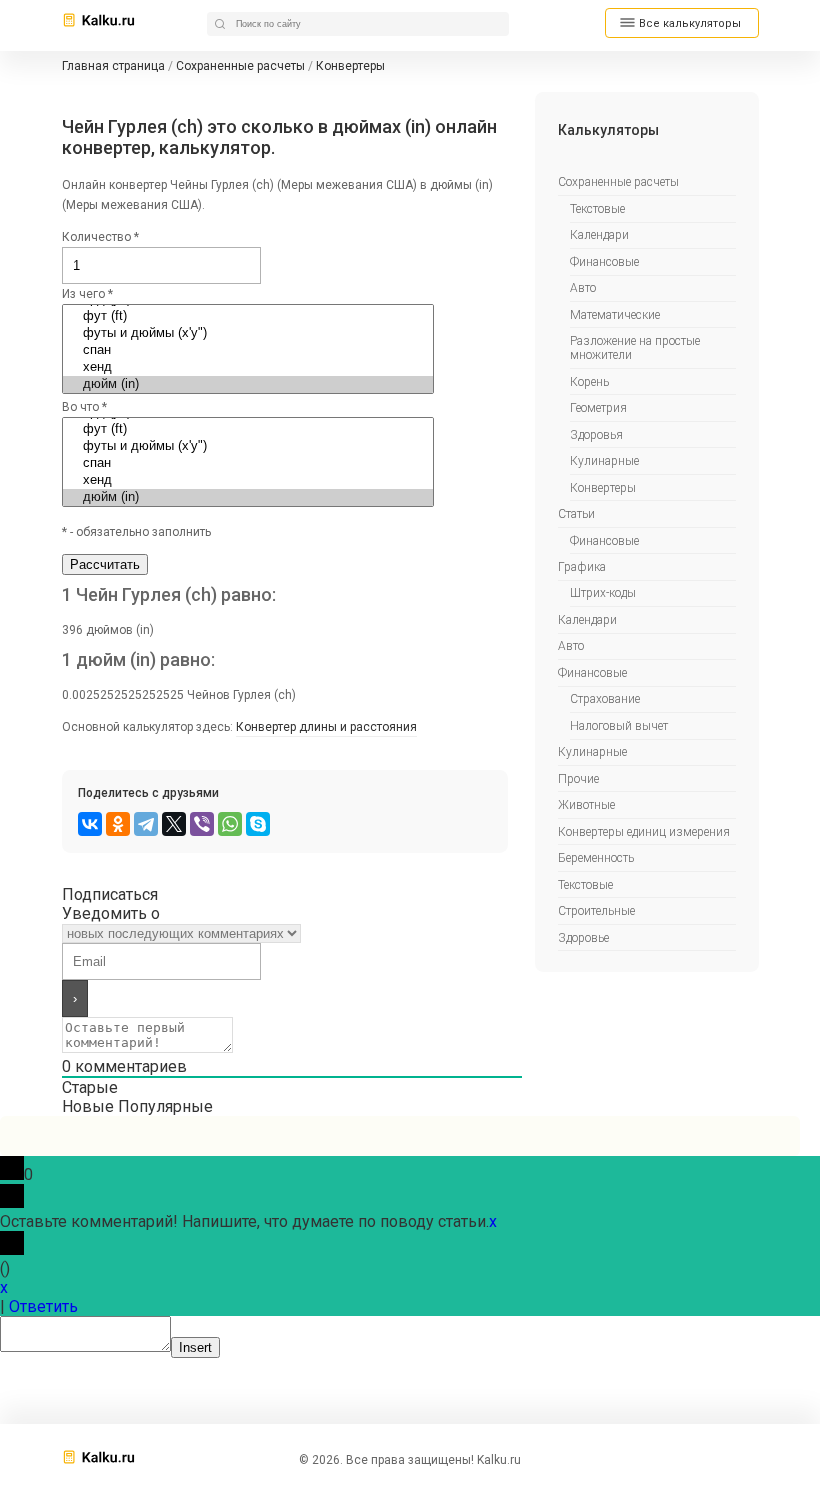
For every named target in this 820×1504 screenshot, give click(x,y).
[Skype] (258, 824)
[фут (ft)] (248, 316)
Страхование (605, 699)
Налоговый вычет (619, 726)
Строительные (596, 911)
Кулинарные (604, 461)
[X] (174, 824)
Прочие (578, 779)
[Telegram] (146, 824)
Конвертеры (603, 488)
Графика (582, 567)
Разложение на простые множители (635, 348)
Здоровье (583, 938)
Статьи (576, 514)
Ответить (43, 1306)
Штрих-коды (603, 593)
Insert (195, 1347)
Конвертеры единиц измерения (644, 832)
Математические (615, 315)
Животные (586, 805)
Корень (589, 382)
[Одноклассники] (118, 824)
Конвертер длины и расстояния (326, 727)
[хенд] (248, 367)
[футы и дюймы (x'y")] (248, 333)
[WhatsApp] (230, 824)
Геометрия (598, 408)
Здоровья (596, 435)
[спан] (248, 350)
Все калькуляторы (690, 23)
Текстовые (597, 209)
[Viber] (202, 824)
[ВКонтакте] (90, 824)
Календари (599, 235)
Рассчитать (105, 564)
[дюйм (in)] (248, 384)
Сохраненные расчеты (618, 182)
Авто (583, 288)
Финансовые (604, 262)
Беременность (596, 858)
